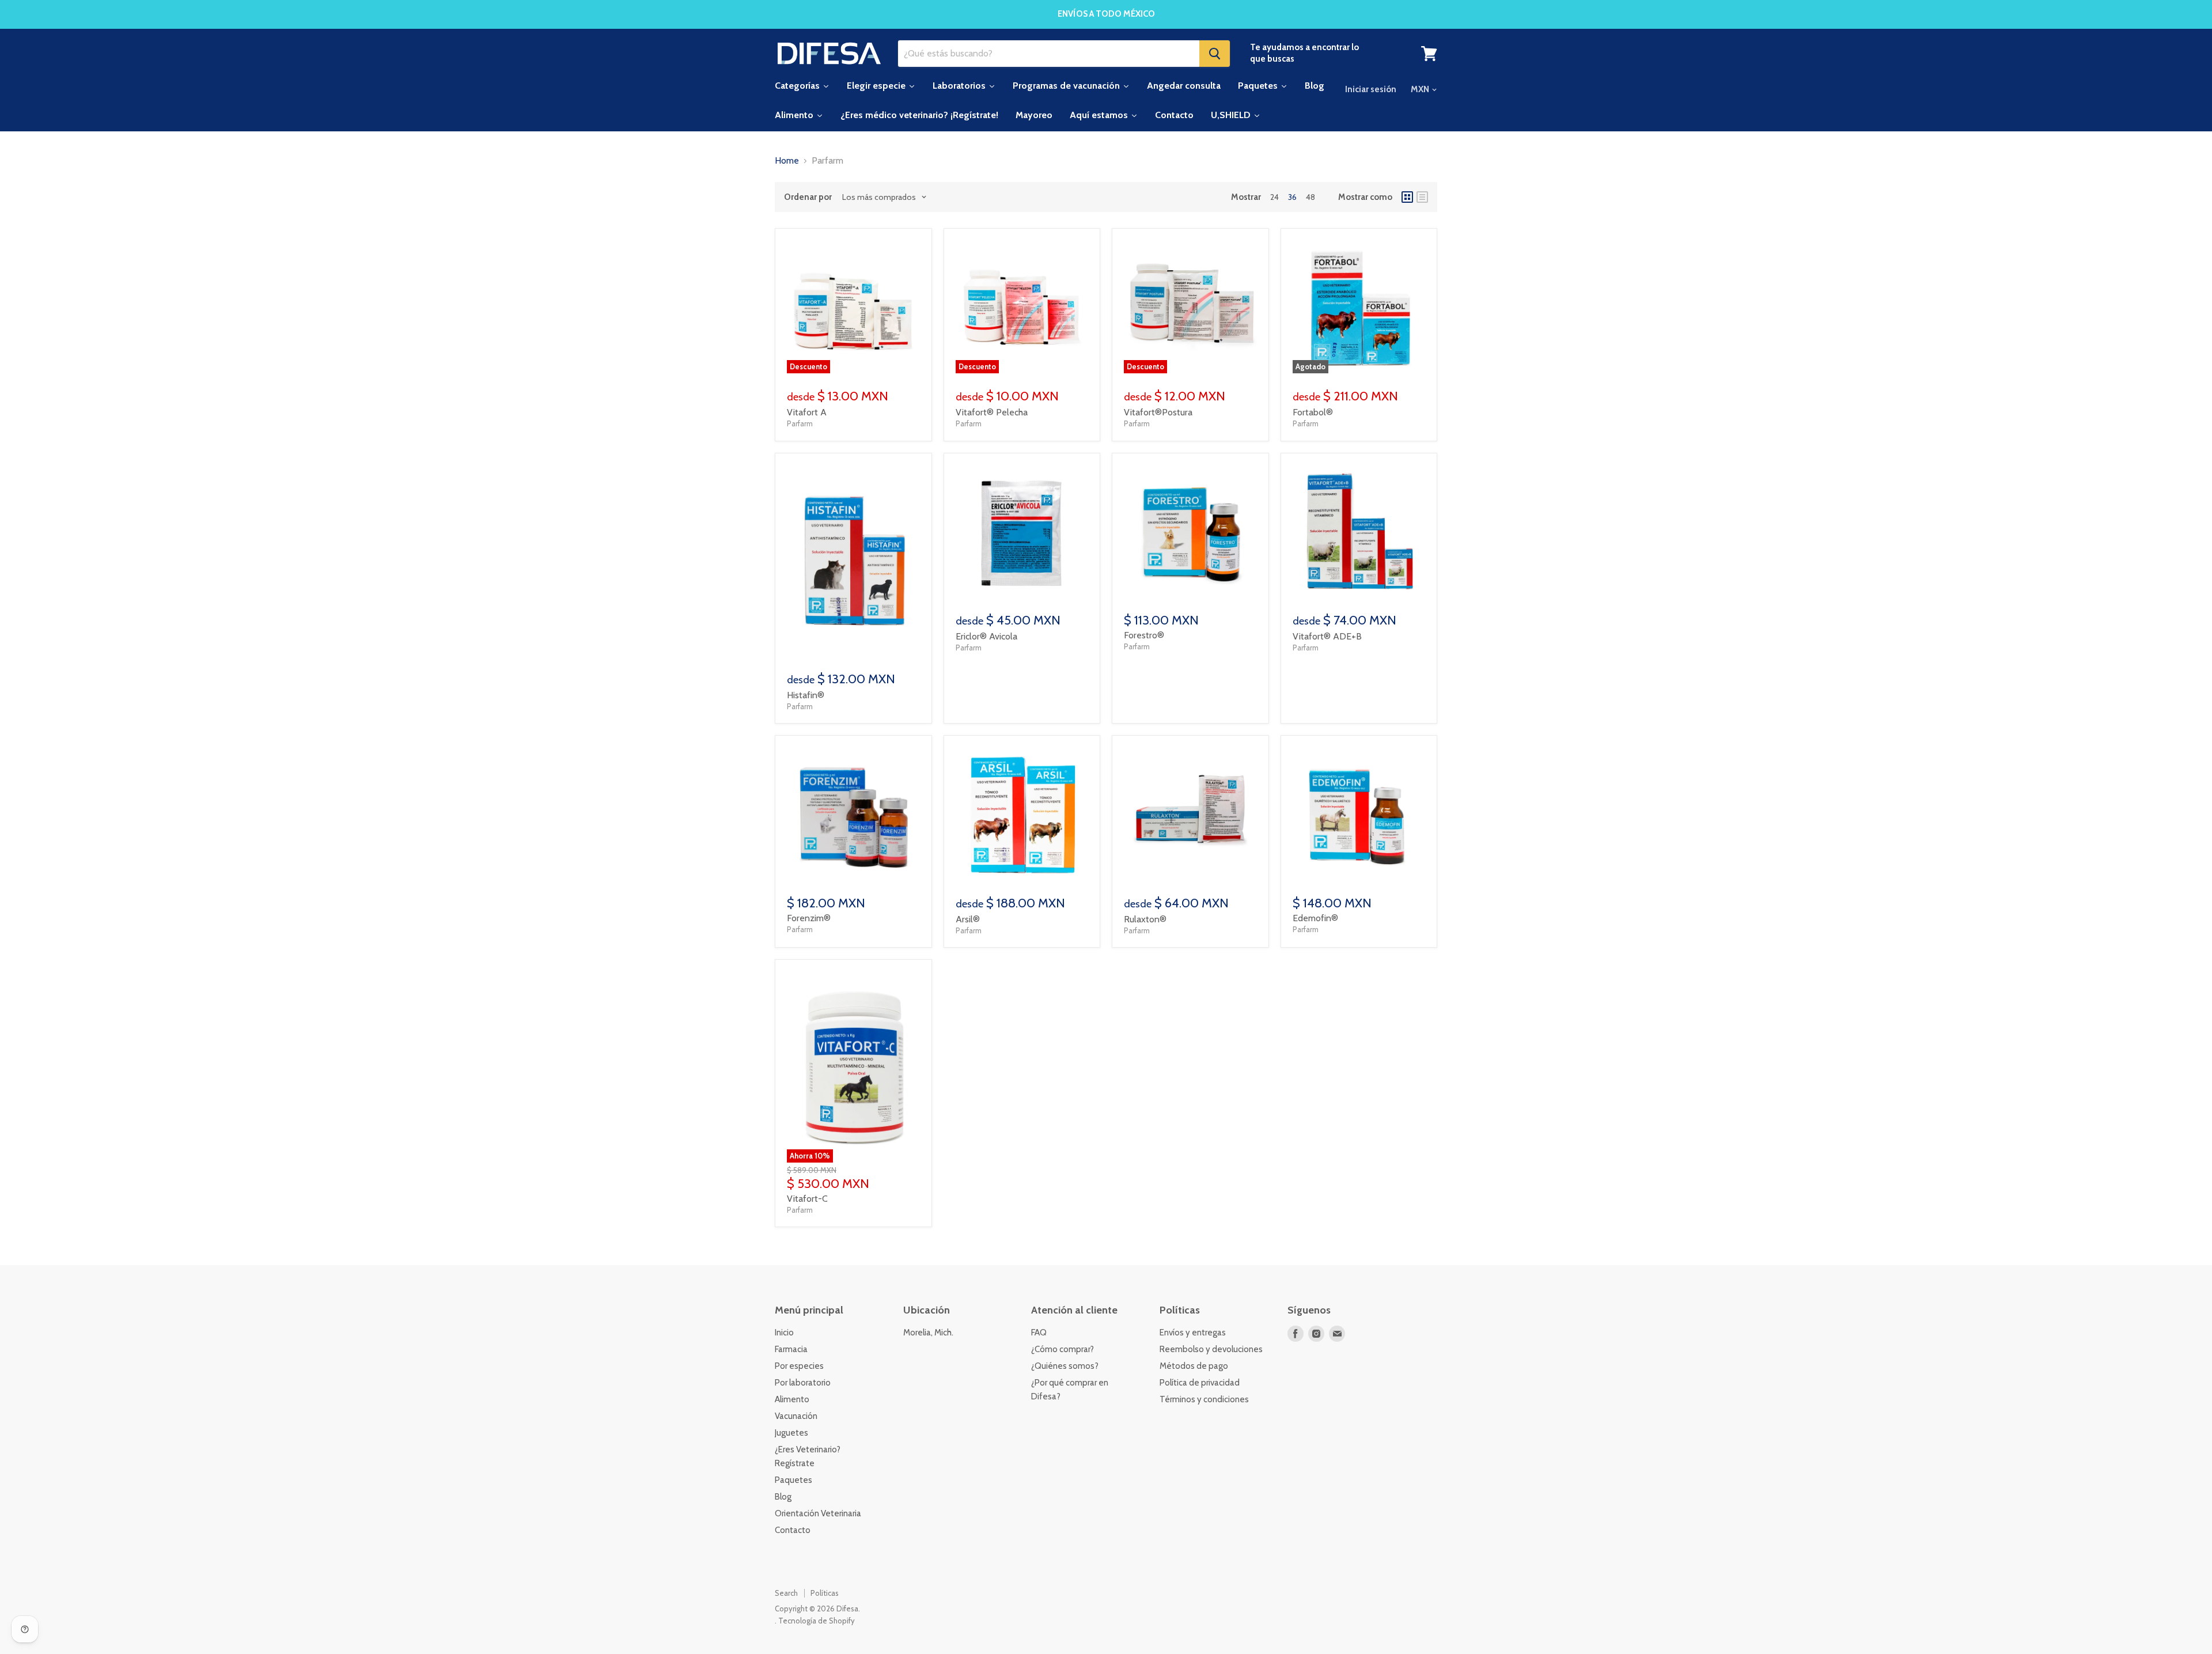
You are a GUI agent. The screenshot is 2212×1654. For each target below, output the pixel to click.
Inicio (784, 1333)
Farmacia (791, 1349)
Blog (783, 1497)
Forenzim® (809, 918)
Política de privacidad (1200, 1383)
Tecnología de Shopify (817, 1621)
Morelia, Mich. (928, 1333)
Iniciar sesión (1371, 89)
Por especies (799, 1366)
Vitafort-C (807, 1199)
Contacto (793, 1530)
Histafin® (806, 695)
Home (787, 161)
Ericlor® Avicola (986, 636)
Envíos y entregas (1193, 1333)
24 (1274, 197)
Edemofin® (1315, 918)
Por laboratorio (803, 1383)
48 (1310, 197)
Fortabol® (1313, 412)
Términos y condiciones (1204, 1399)
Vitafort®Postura (1158, 412)
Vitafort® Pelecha (992, 412)
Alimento (792, 1399)
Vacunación (796, 1416)
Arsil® (968, 919)
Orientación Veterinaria (818, 1513)
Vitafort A (807, 412)
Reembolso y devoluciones (1211, 1349)
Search (786, 1593)
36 (1292, 197)
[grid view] (1407, 197)
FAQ (1039, 1333)
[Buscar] (1215, 54)
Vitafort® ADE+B (1327, 636)
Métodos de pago (1194, 1366)
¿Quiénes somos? (1065, 1366)
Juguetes (791, 1433)
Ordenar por (808, 197)
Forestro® (1144, 635)
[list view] (1422, 197)
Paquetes (793, 1480)
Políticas (825, 1593)
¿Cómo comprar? (1063, 1349)
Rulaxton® (1145, 919)
